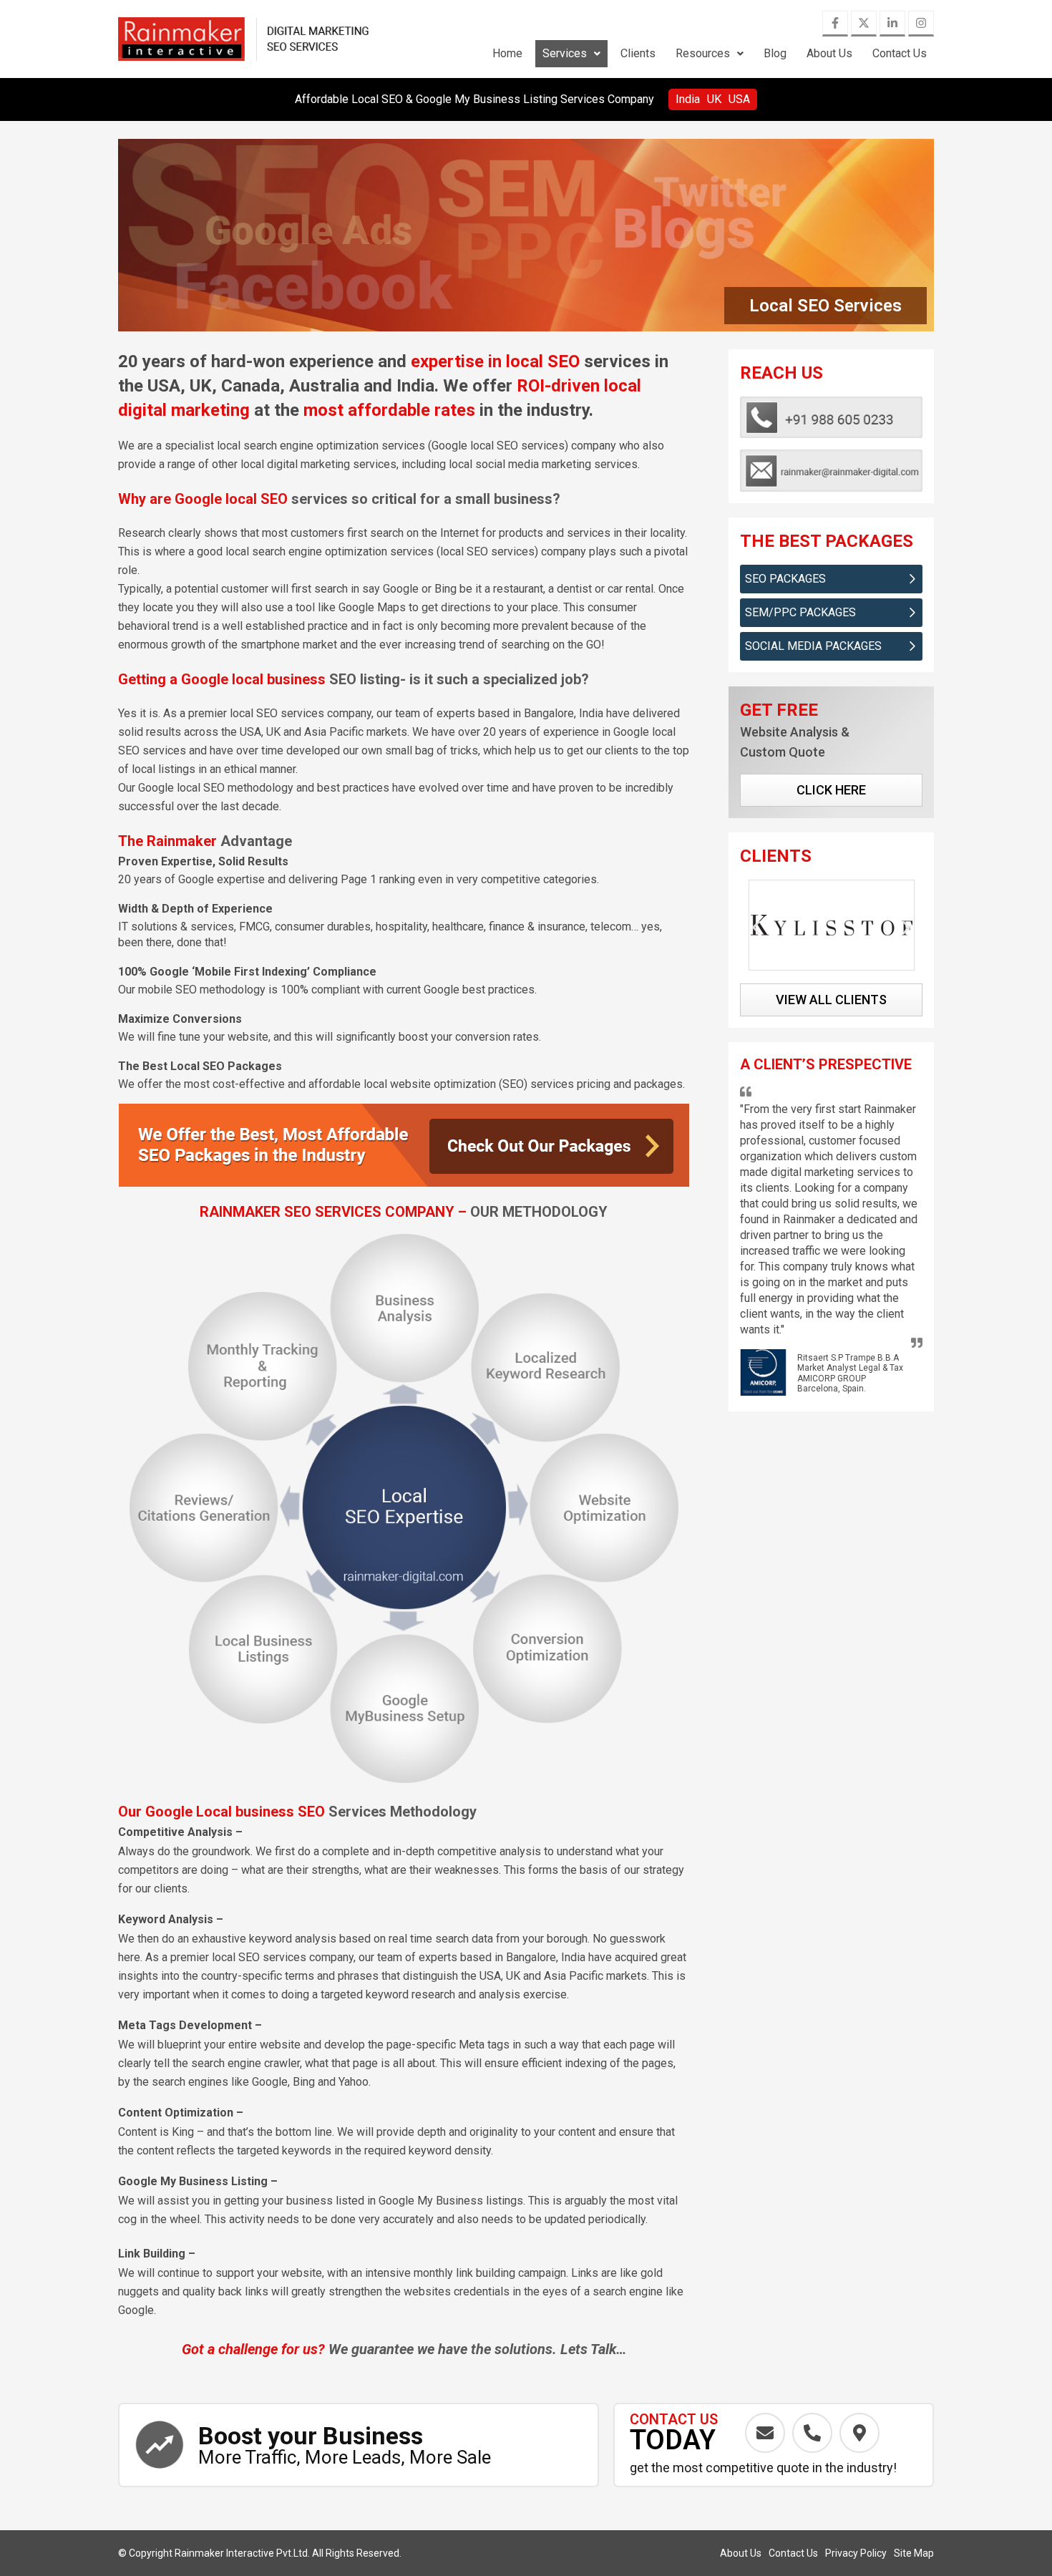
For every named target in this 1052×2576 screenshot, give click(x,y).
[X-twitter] (864, 24)
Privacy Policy (856, 2553)
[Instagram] (921, 24)
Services (565, 53)
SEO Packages (785, 579)
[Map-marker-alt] (859, 2433)
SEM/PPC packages (800, 612)
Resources (703, 53)
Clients (638, 53)
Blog (775, 53)
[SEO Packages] (912, 579)
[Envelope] (765, 2433)
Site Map (914, 2553)
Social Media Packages (813, 646)
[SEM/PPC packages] (912, 613)
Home (507, 53)
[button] (571, 54)
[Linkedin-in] (892, 24)
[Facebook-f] (835, 24)
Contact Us (900, 53)
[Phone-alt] (812, 2433)
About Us (829, 53)
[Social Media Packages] (912, 646)
